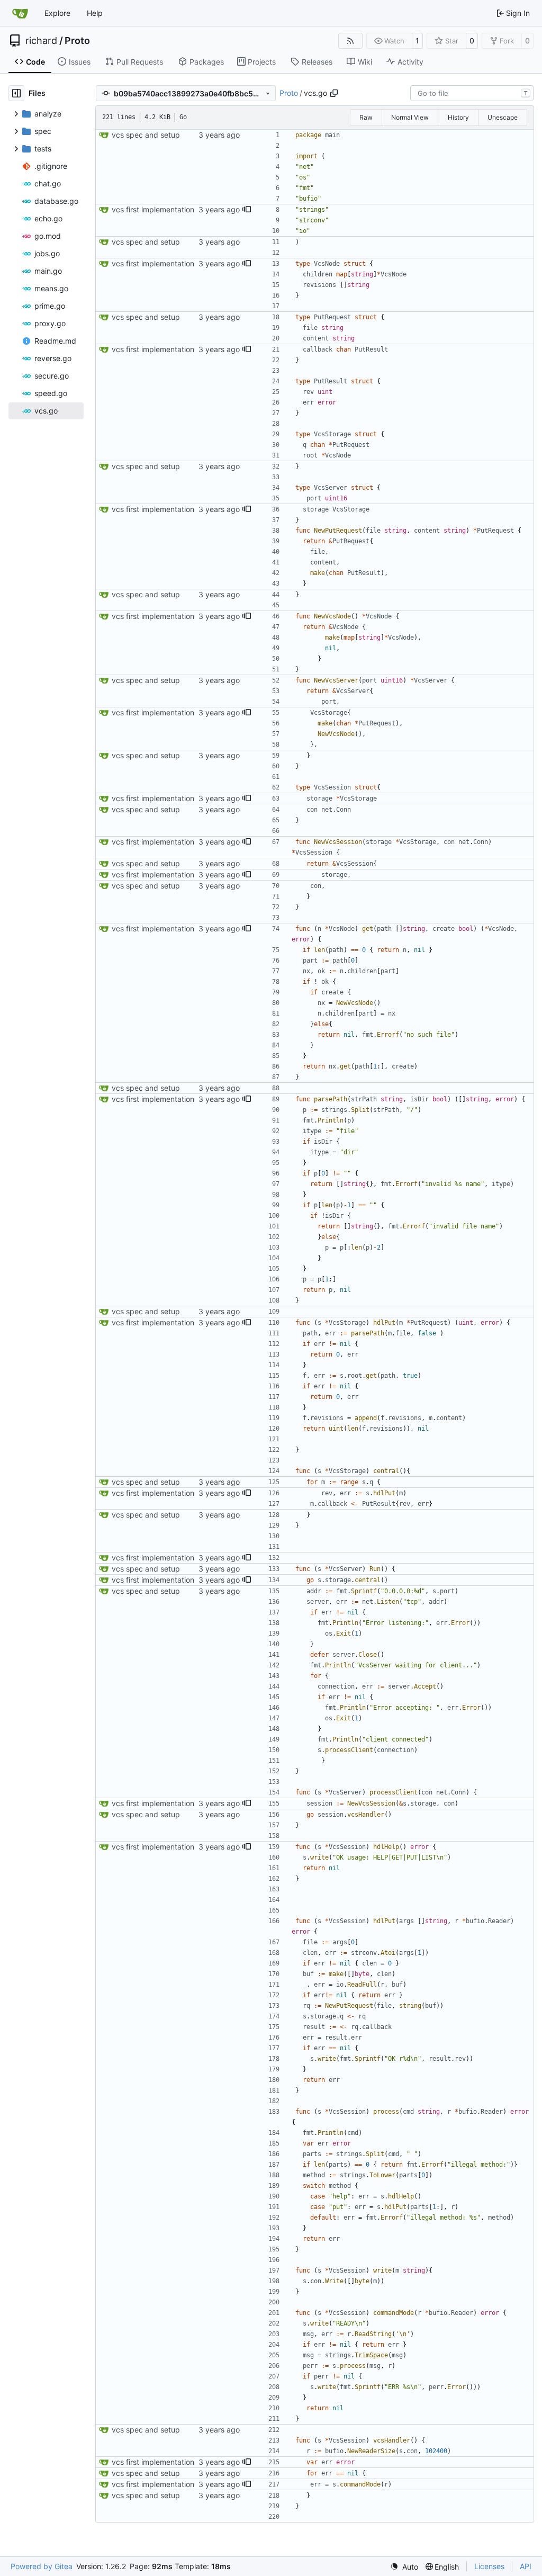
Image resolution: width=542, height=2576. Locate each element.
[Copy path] (334, 93)
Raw (366, 117)
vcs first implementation (153, 209)
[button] (247, 210)
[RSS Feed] (350, 41)
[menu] (404, 2567)
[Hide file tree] (16, 93)
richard (41, 41)
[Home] (20, 13)
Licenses (489, 2566)
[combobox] (472, 93)
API (526, 2566)
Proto (77, 41)
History (458, 117)
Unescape (503, 117)
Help (95, 13)
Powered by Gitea (42, 2566)
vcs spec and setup (146, 135)
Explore (57, 13)
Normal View (410, 117)
